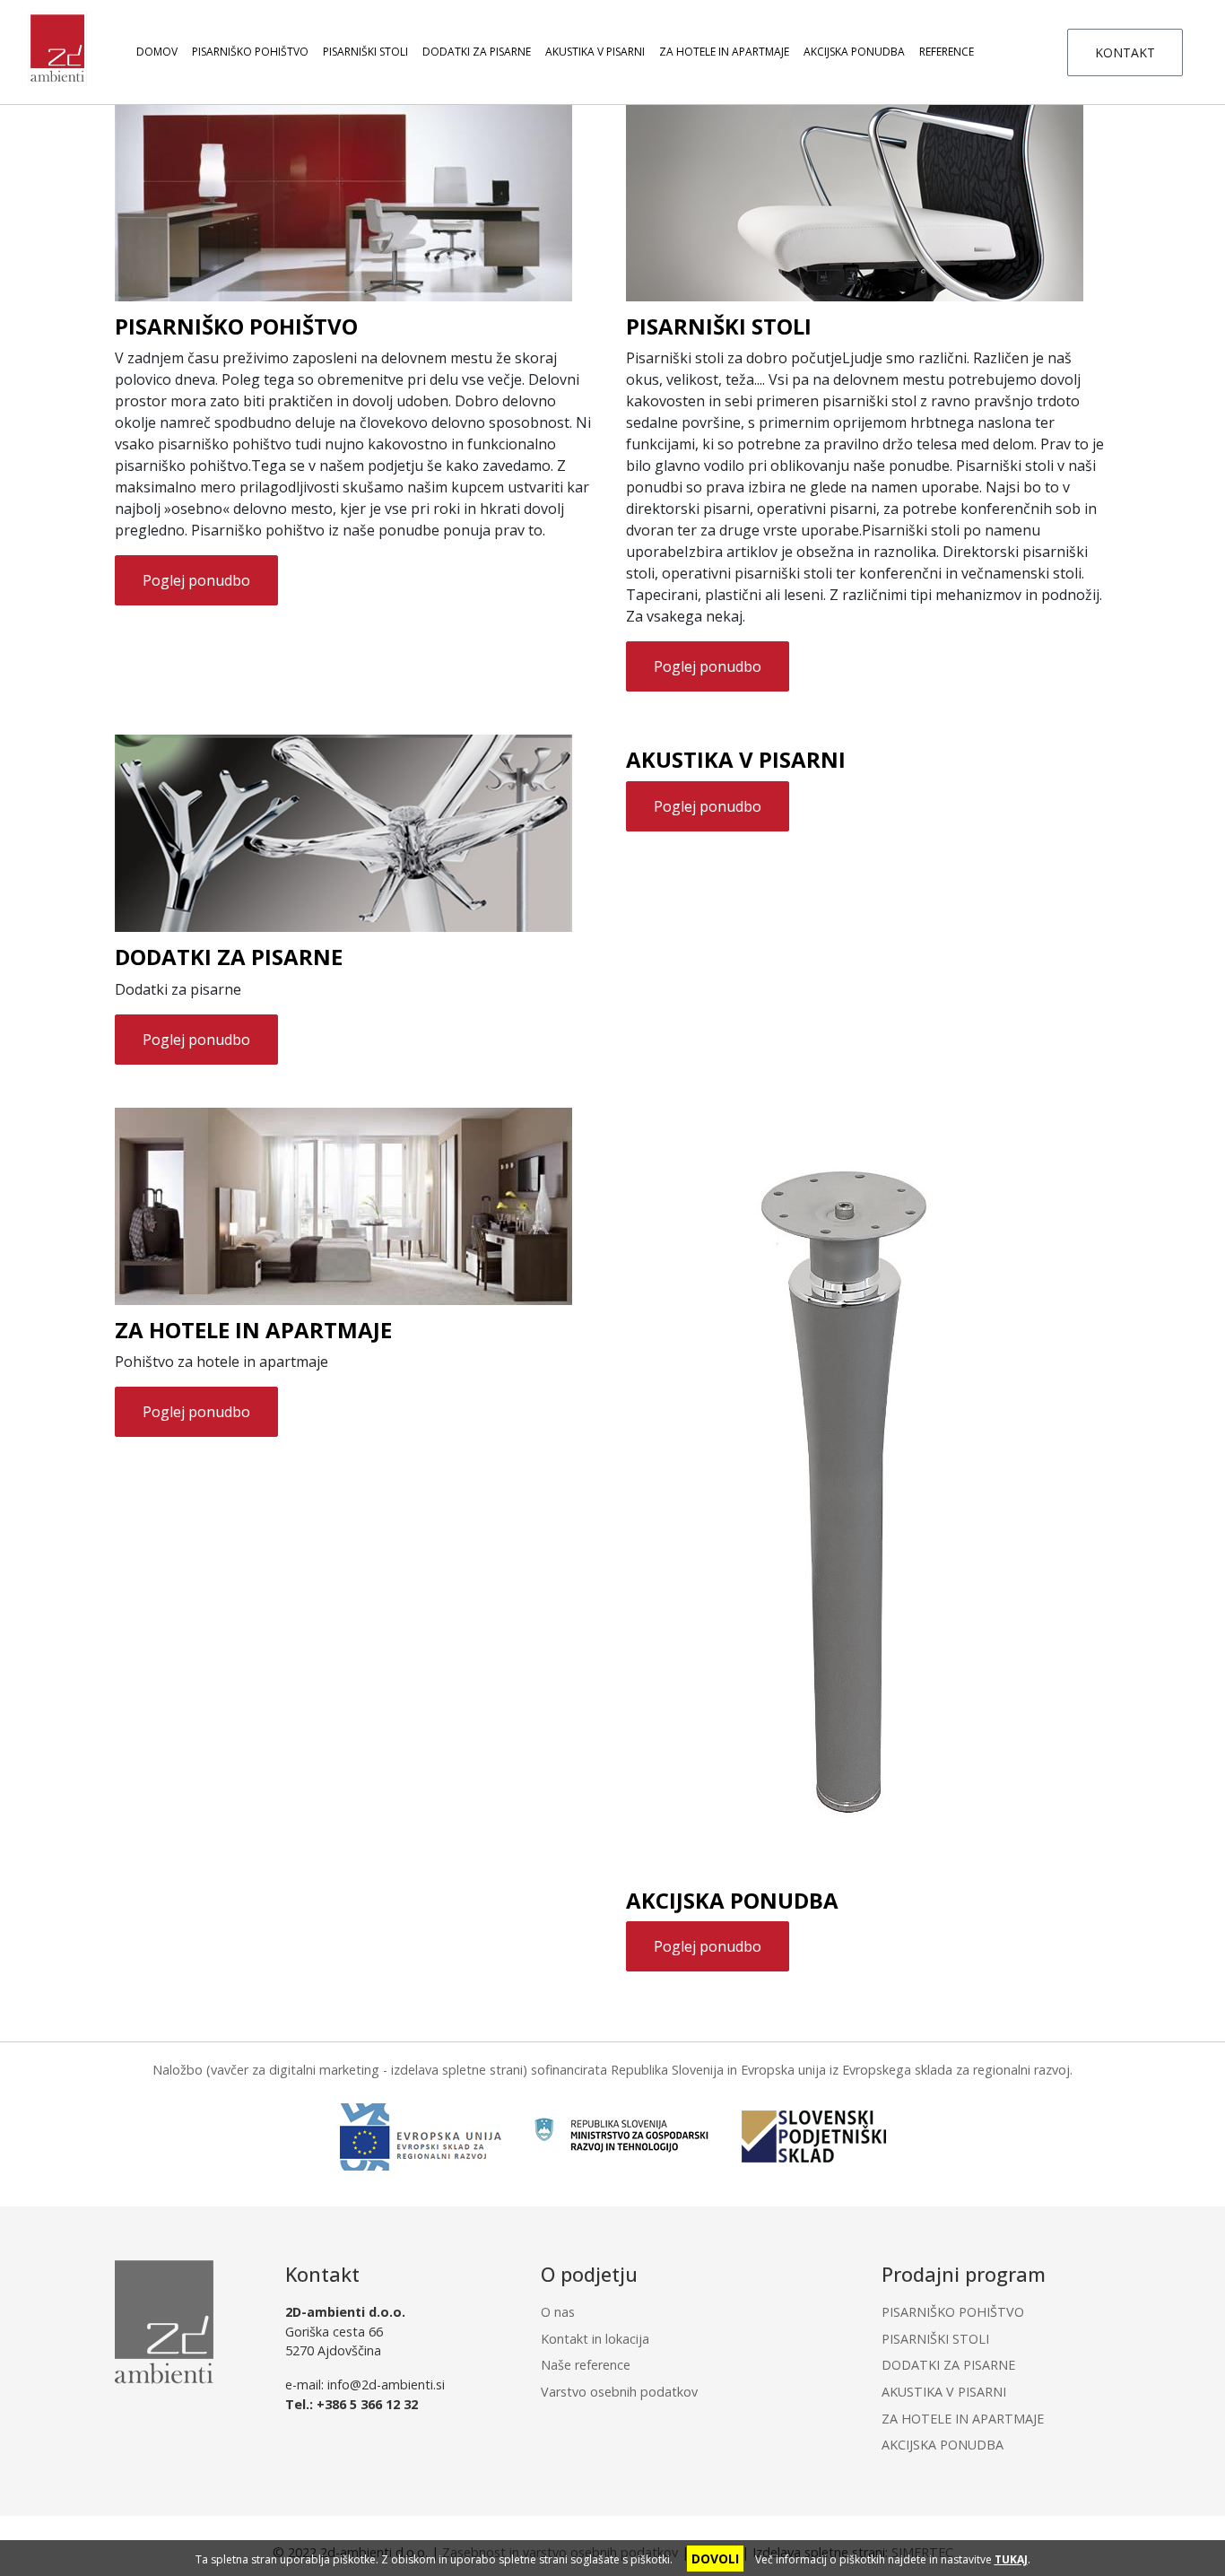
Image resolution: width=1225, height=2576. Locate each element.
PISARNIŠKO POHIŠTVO (250, 52)
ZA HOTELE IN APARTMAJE (724, 52)
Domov (157, 52)
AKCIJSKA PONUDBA (854, 52)
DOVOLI (715, 2559)
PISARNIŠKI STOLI (365, 52)
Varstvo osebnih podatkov (619, 2392)
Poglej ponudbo (196, 580)
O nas (558, 2312)
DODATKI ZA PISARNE (477, 52)
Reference (947, 52)
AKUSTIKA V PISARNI (595, 52)
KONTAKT (1125, 52)
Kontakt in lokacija (595, 2339)
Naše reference (586, 2365)
